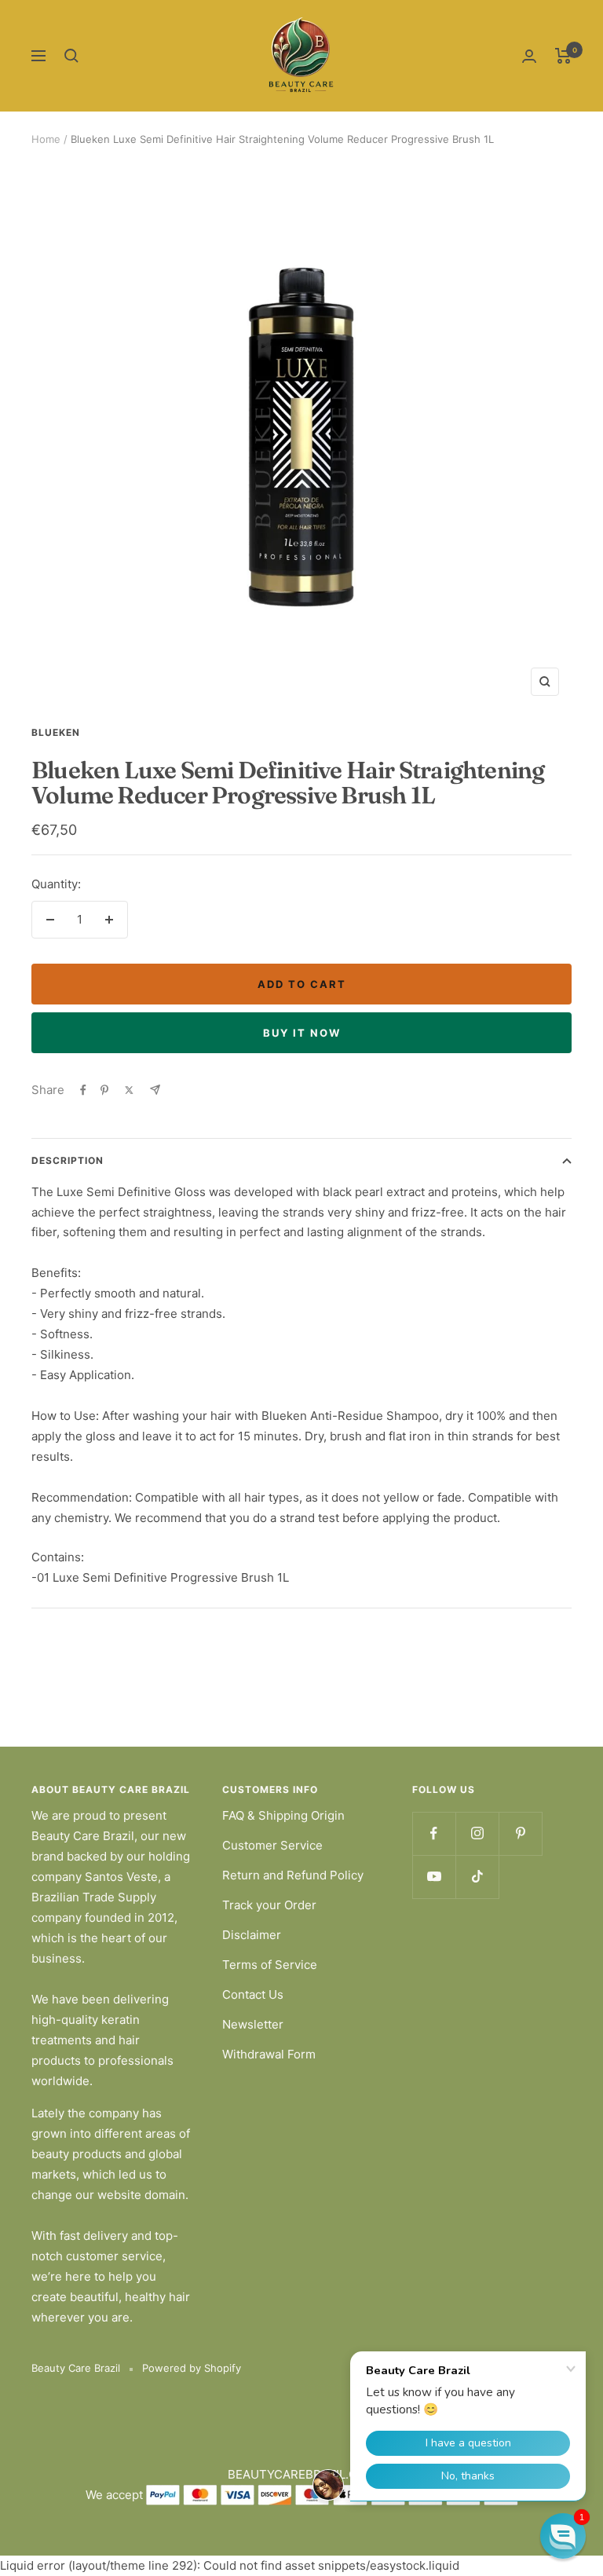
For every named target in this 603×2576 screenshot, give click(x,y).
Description (68, 1160)
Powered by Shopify (192, 2368)
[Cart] (563, 56)
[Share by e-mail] (155, 1090)
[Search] (71, 56)
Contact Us (253, 1994)
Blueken (56, 732)
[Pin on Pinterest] (104, 1090)
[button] (563, 2536)
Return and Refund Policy (293, 1875)
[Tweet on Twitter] (129, 1090)
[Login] (529, 56)
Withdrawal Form (269, 2054)
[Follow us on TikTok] (477, 1877)
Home (46, 139)
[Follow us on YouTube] (434, 1877)
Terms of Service (270, 1965)
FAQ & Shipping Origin (283, 1815)
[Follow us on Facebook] (434, 1833)
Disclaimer (252, 1935)
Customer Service (272, 1845)
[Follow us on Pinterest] (520, 1833)
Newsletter (253, 2024)
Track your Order (269, 1905)
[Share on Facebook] (83, 1090)
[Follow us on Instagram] (477, 1833)
